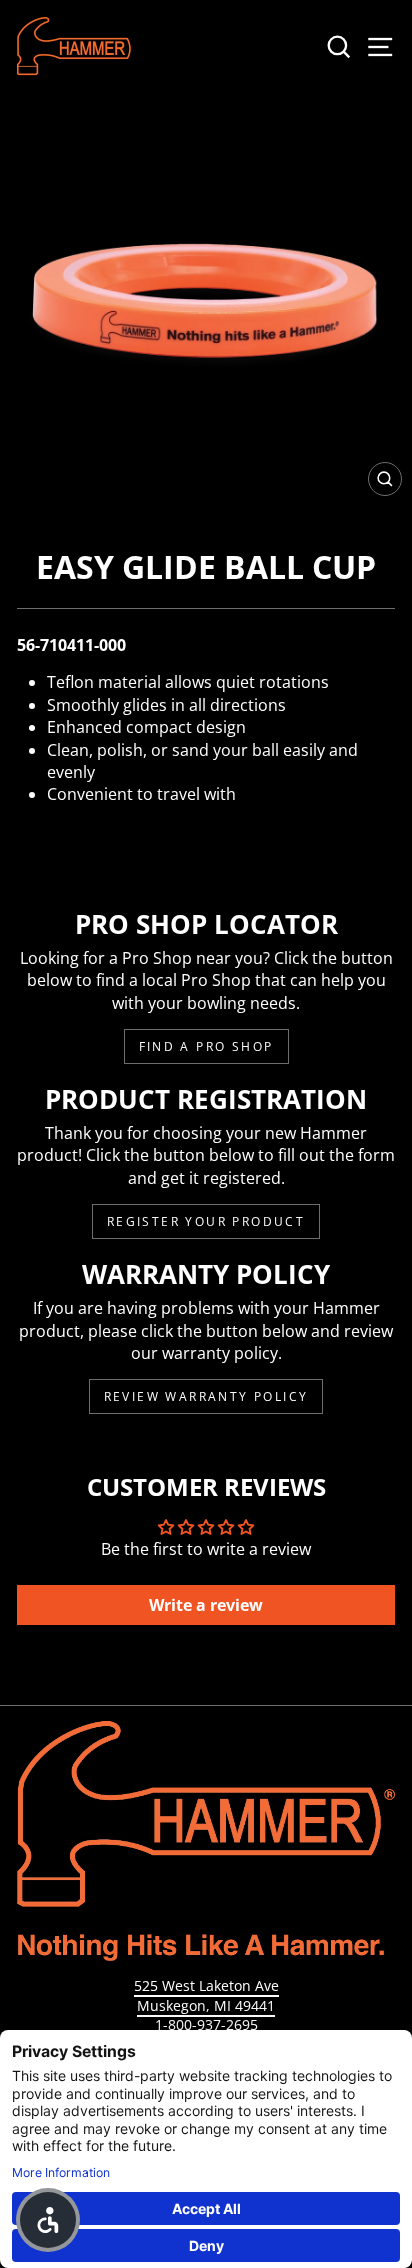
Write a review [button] (206, 1605)
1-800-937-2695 (206, 2024)
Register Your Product (206, 1221)
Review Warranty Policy (206, 1396)
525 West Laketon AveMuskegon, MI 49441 (206, 1995)
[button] (48, 2220)
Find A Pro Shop (206, 1046)
